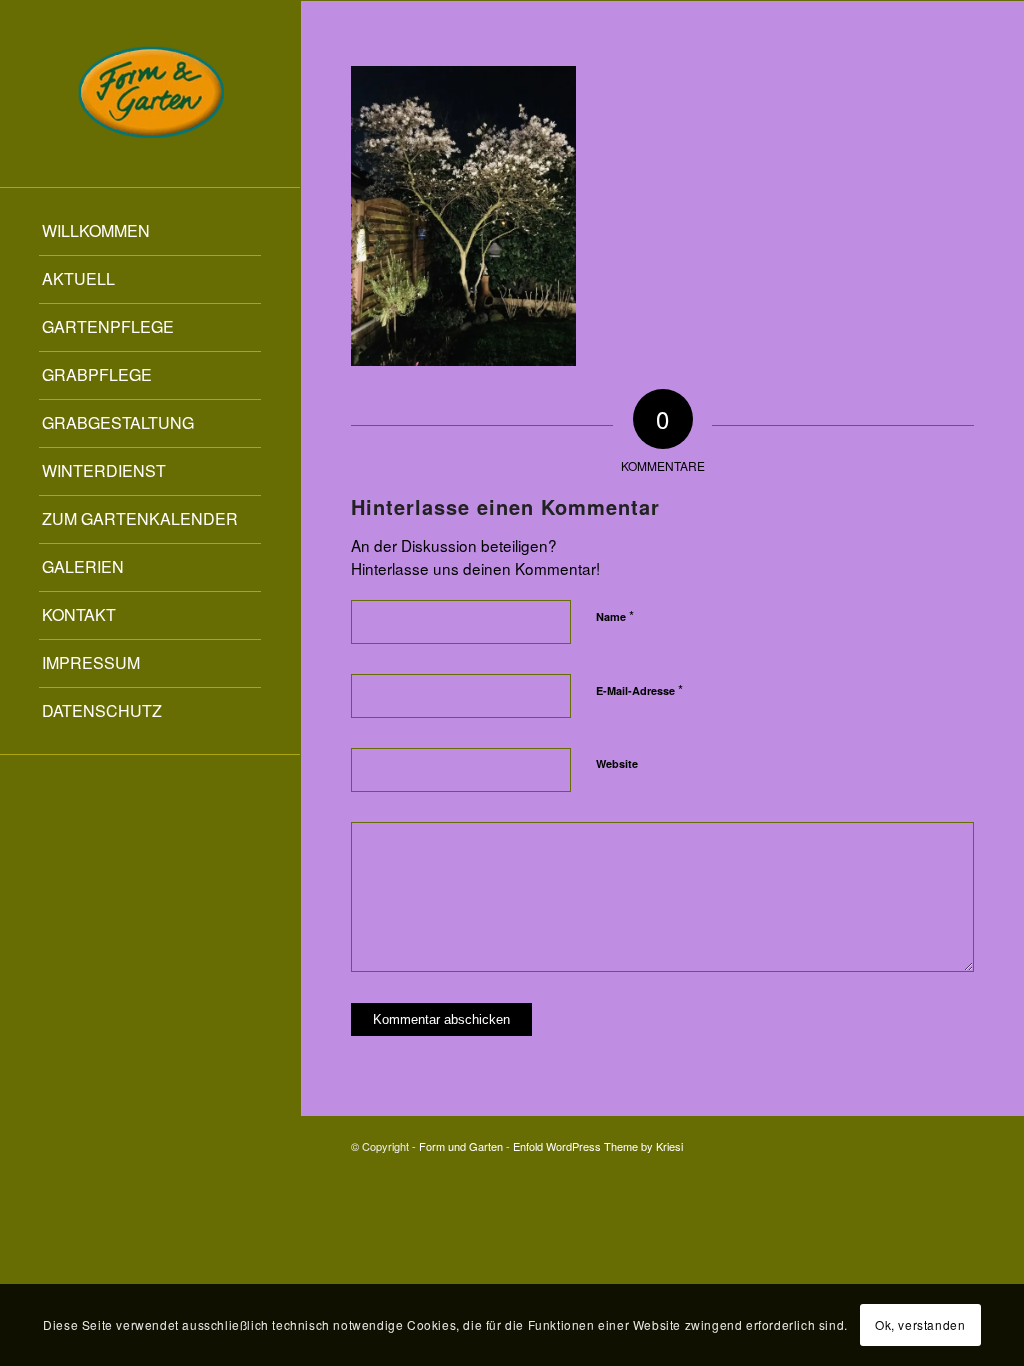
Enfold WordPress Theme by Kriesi (598, 1146)
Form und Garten (461, 1146)
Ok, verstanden (920, 1324)
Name (615, 615)
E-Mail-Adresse (639, 689)
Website (617, 763)
